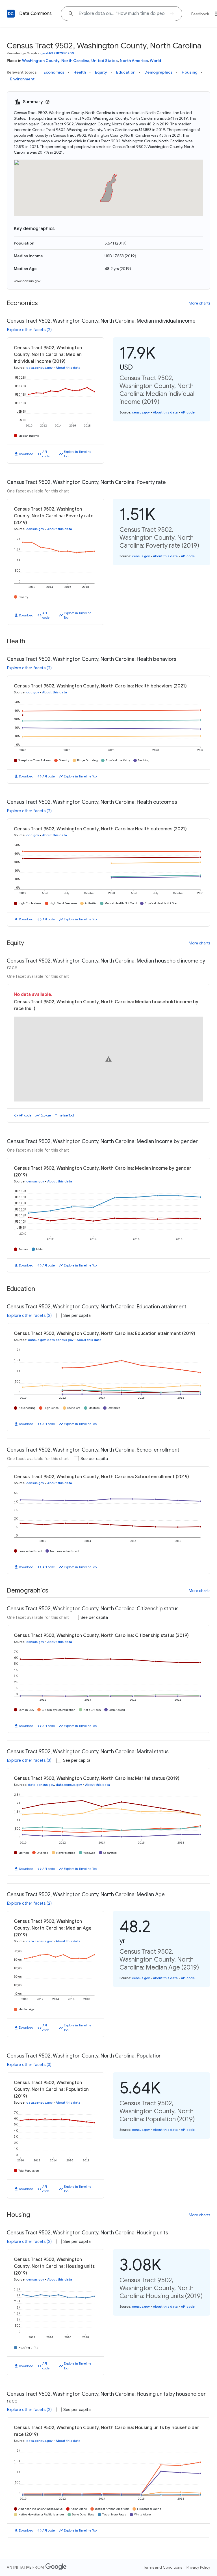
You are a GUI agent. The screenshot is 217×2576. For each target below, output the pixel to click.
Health (80, 72)
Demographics (159, 72)
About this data (68, 368)
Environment (22, 79)
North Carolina (75, 61)
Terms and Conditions (163, 2567)
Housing (190, 72)
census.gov (141, 412)
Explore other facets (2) (29, 330)
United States (105, 61)
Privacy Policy (198, 2567)
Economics (54, 72)
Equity (101, 72)
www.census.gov (27, 281)
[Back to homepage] (11, 14)
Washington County (41, 61)
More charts (199, 303)
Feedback (200, 14)
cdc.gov (33, 692)
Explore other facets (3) (29, 1760)
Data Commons (35, 14)
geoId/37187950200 (57, 53)
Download (26, 454)
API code (46, 454)
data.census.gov (39, 368)
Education (126, 72)
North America (134, 61)
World (155, 61)
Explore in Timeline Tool (78, 454)
